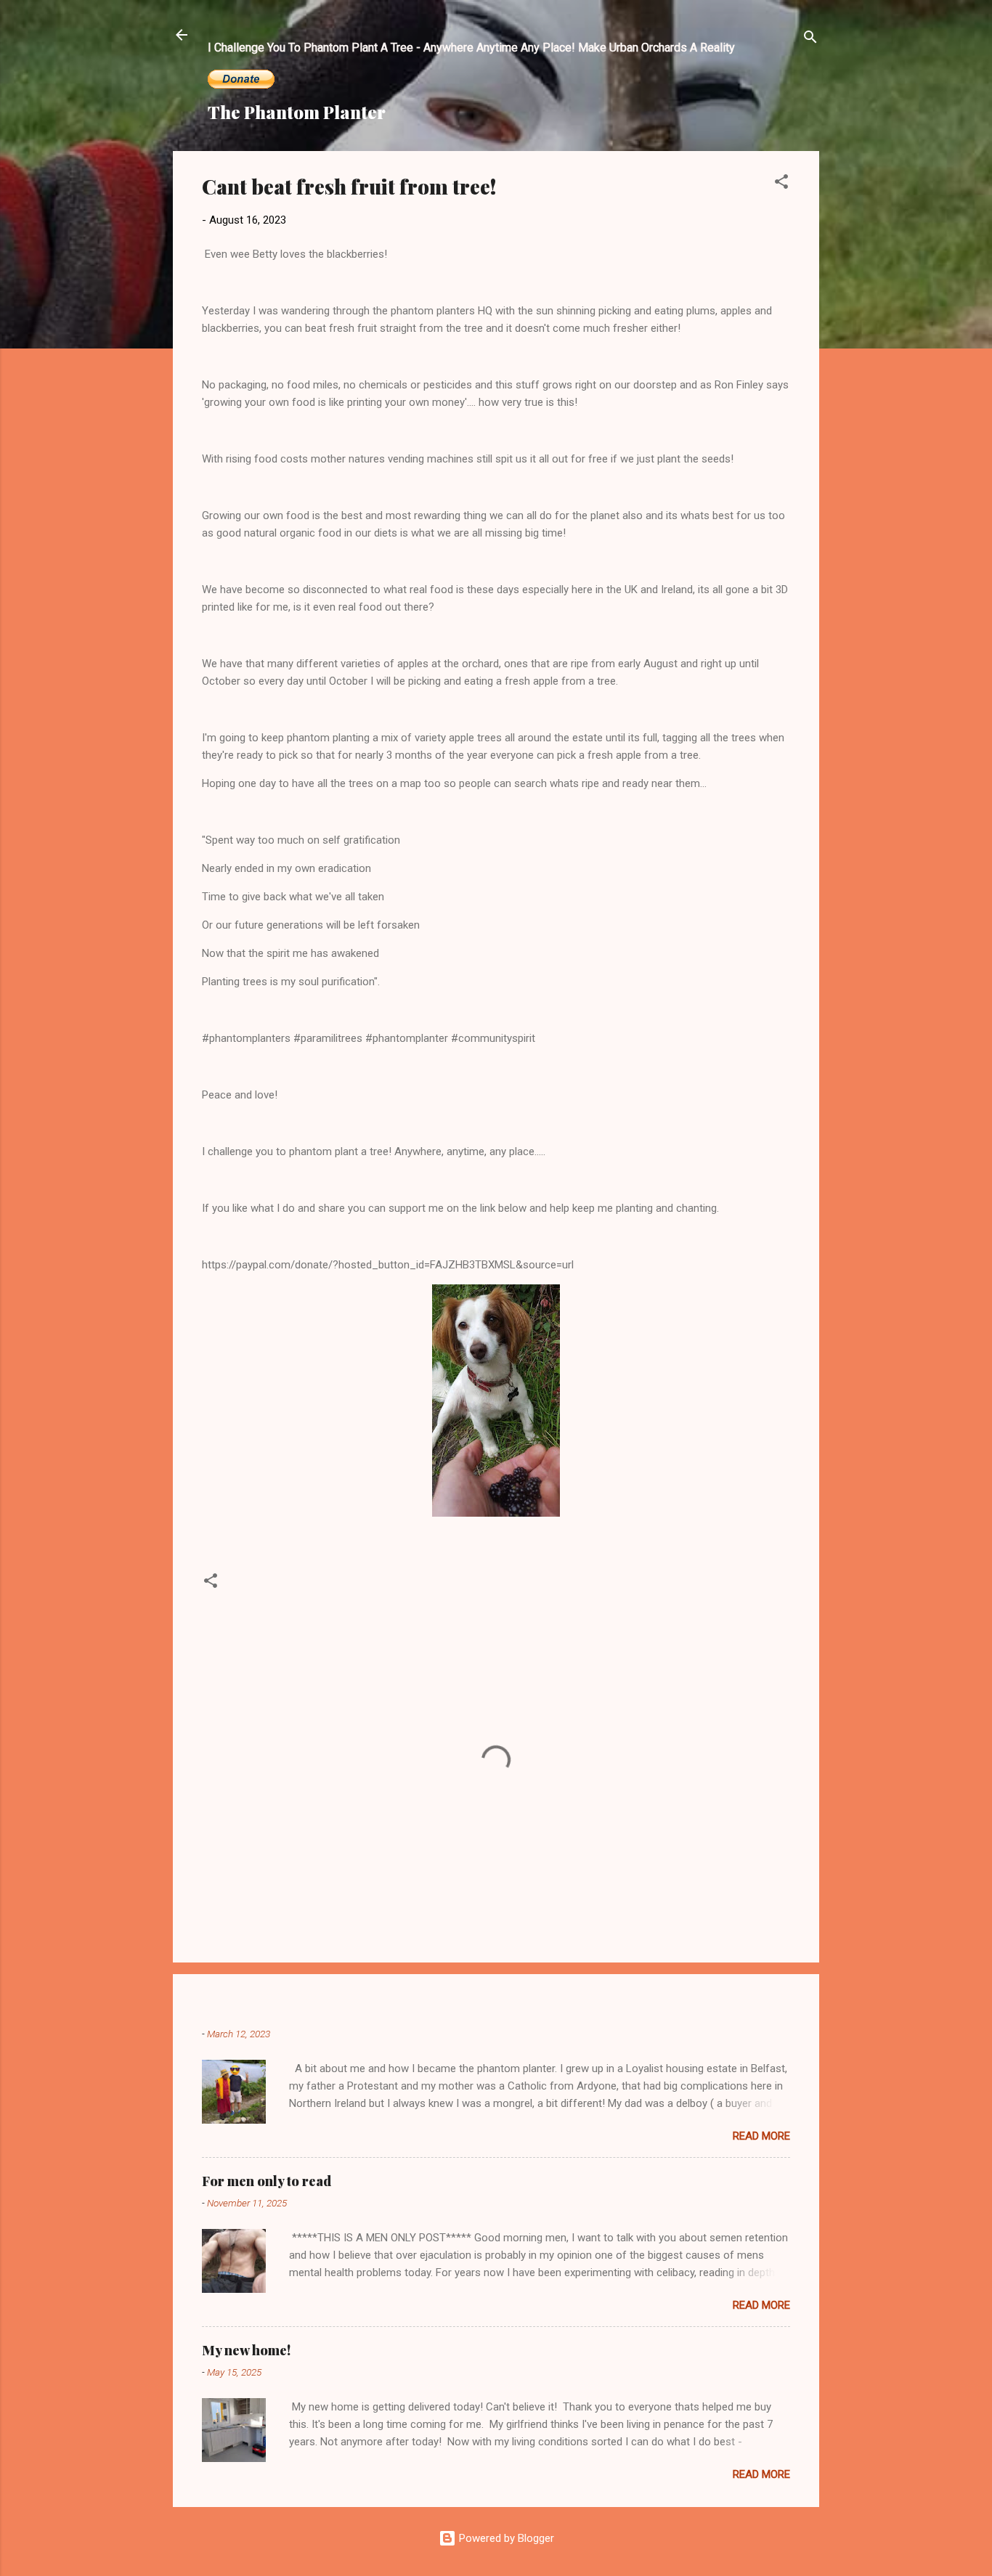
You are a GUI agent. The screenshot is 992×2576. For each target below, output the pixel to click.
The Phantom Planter (297, 112)
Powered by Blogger (505, 2538)
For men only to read (267, 2181)
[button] (781, 184)
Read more (761, 2136)
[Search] (810, 40)
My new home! (246, 2350)
